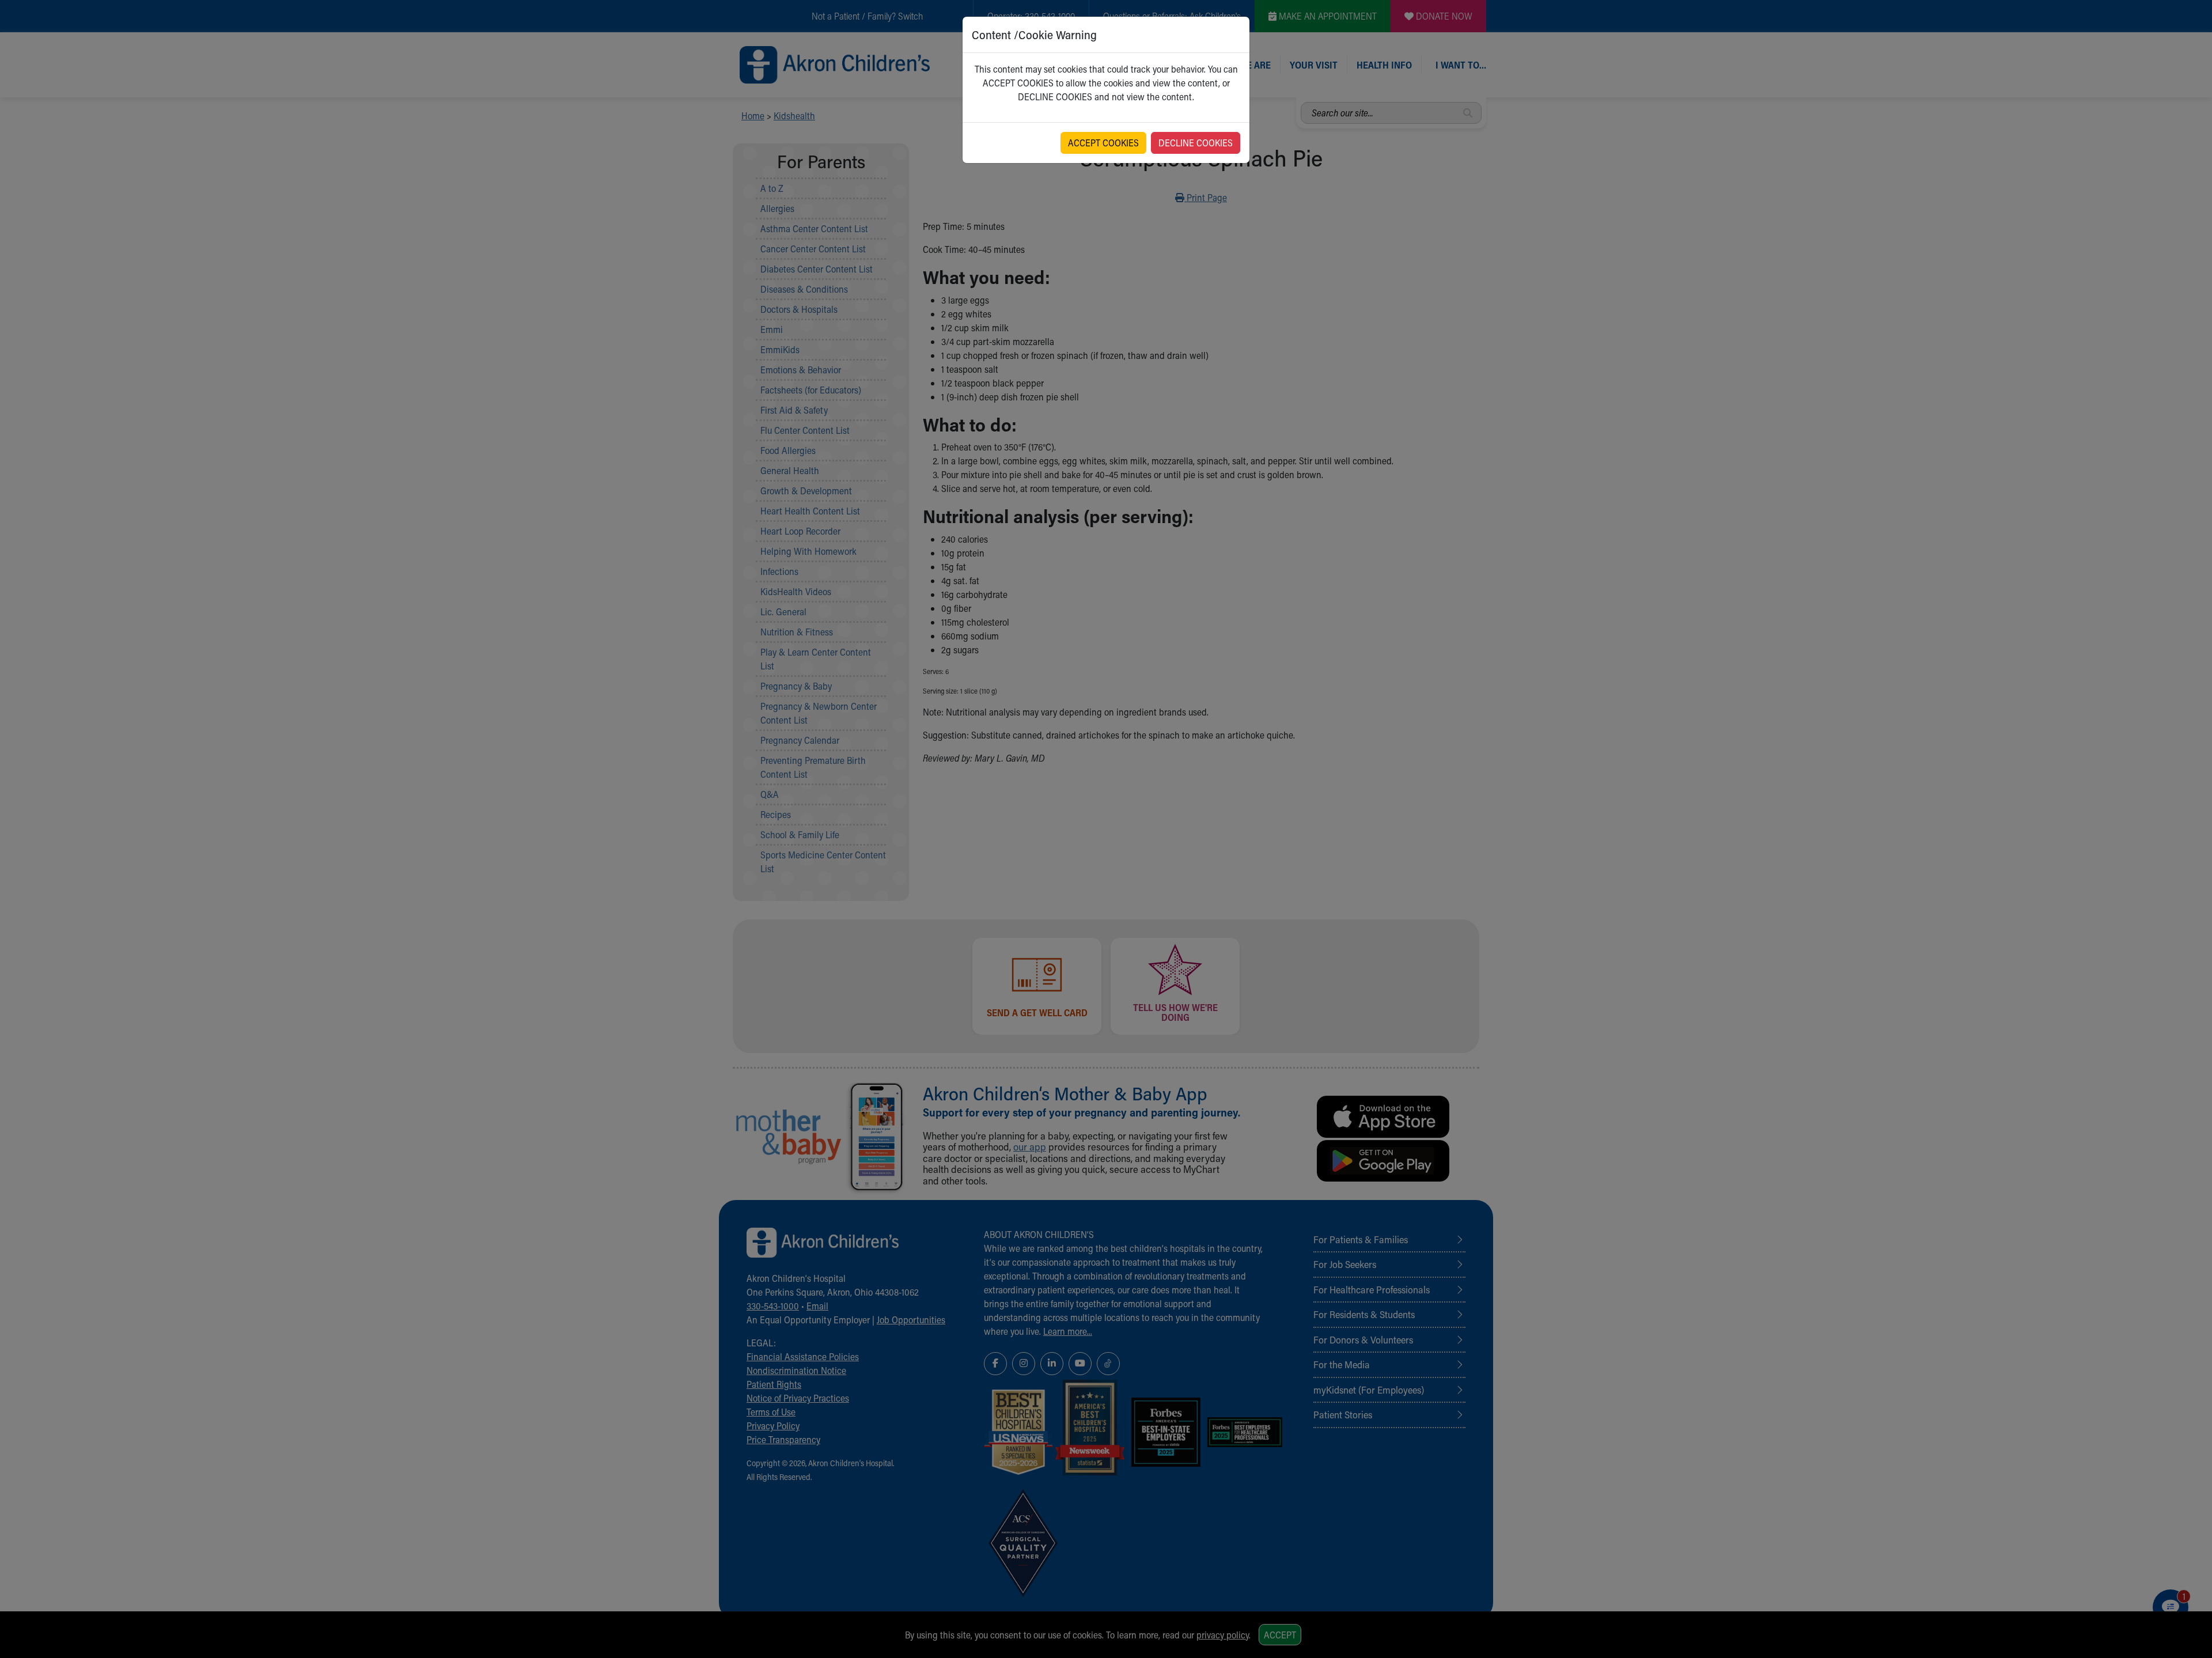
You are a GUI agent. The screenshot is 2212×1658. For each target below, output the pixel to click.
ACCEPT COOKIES (1103, 143)
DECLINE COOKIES (1196, 143)
